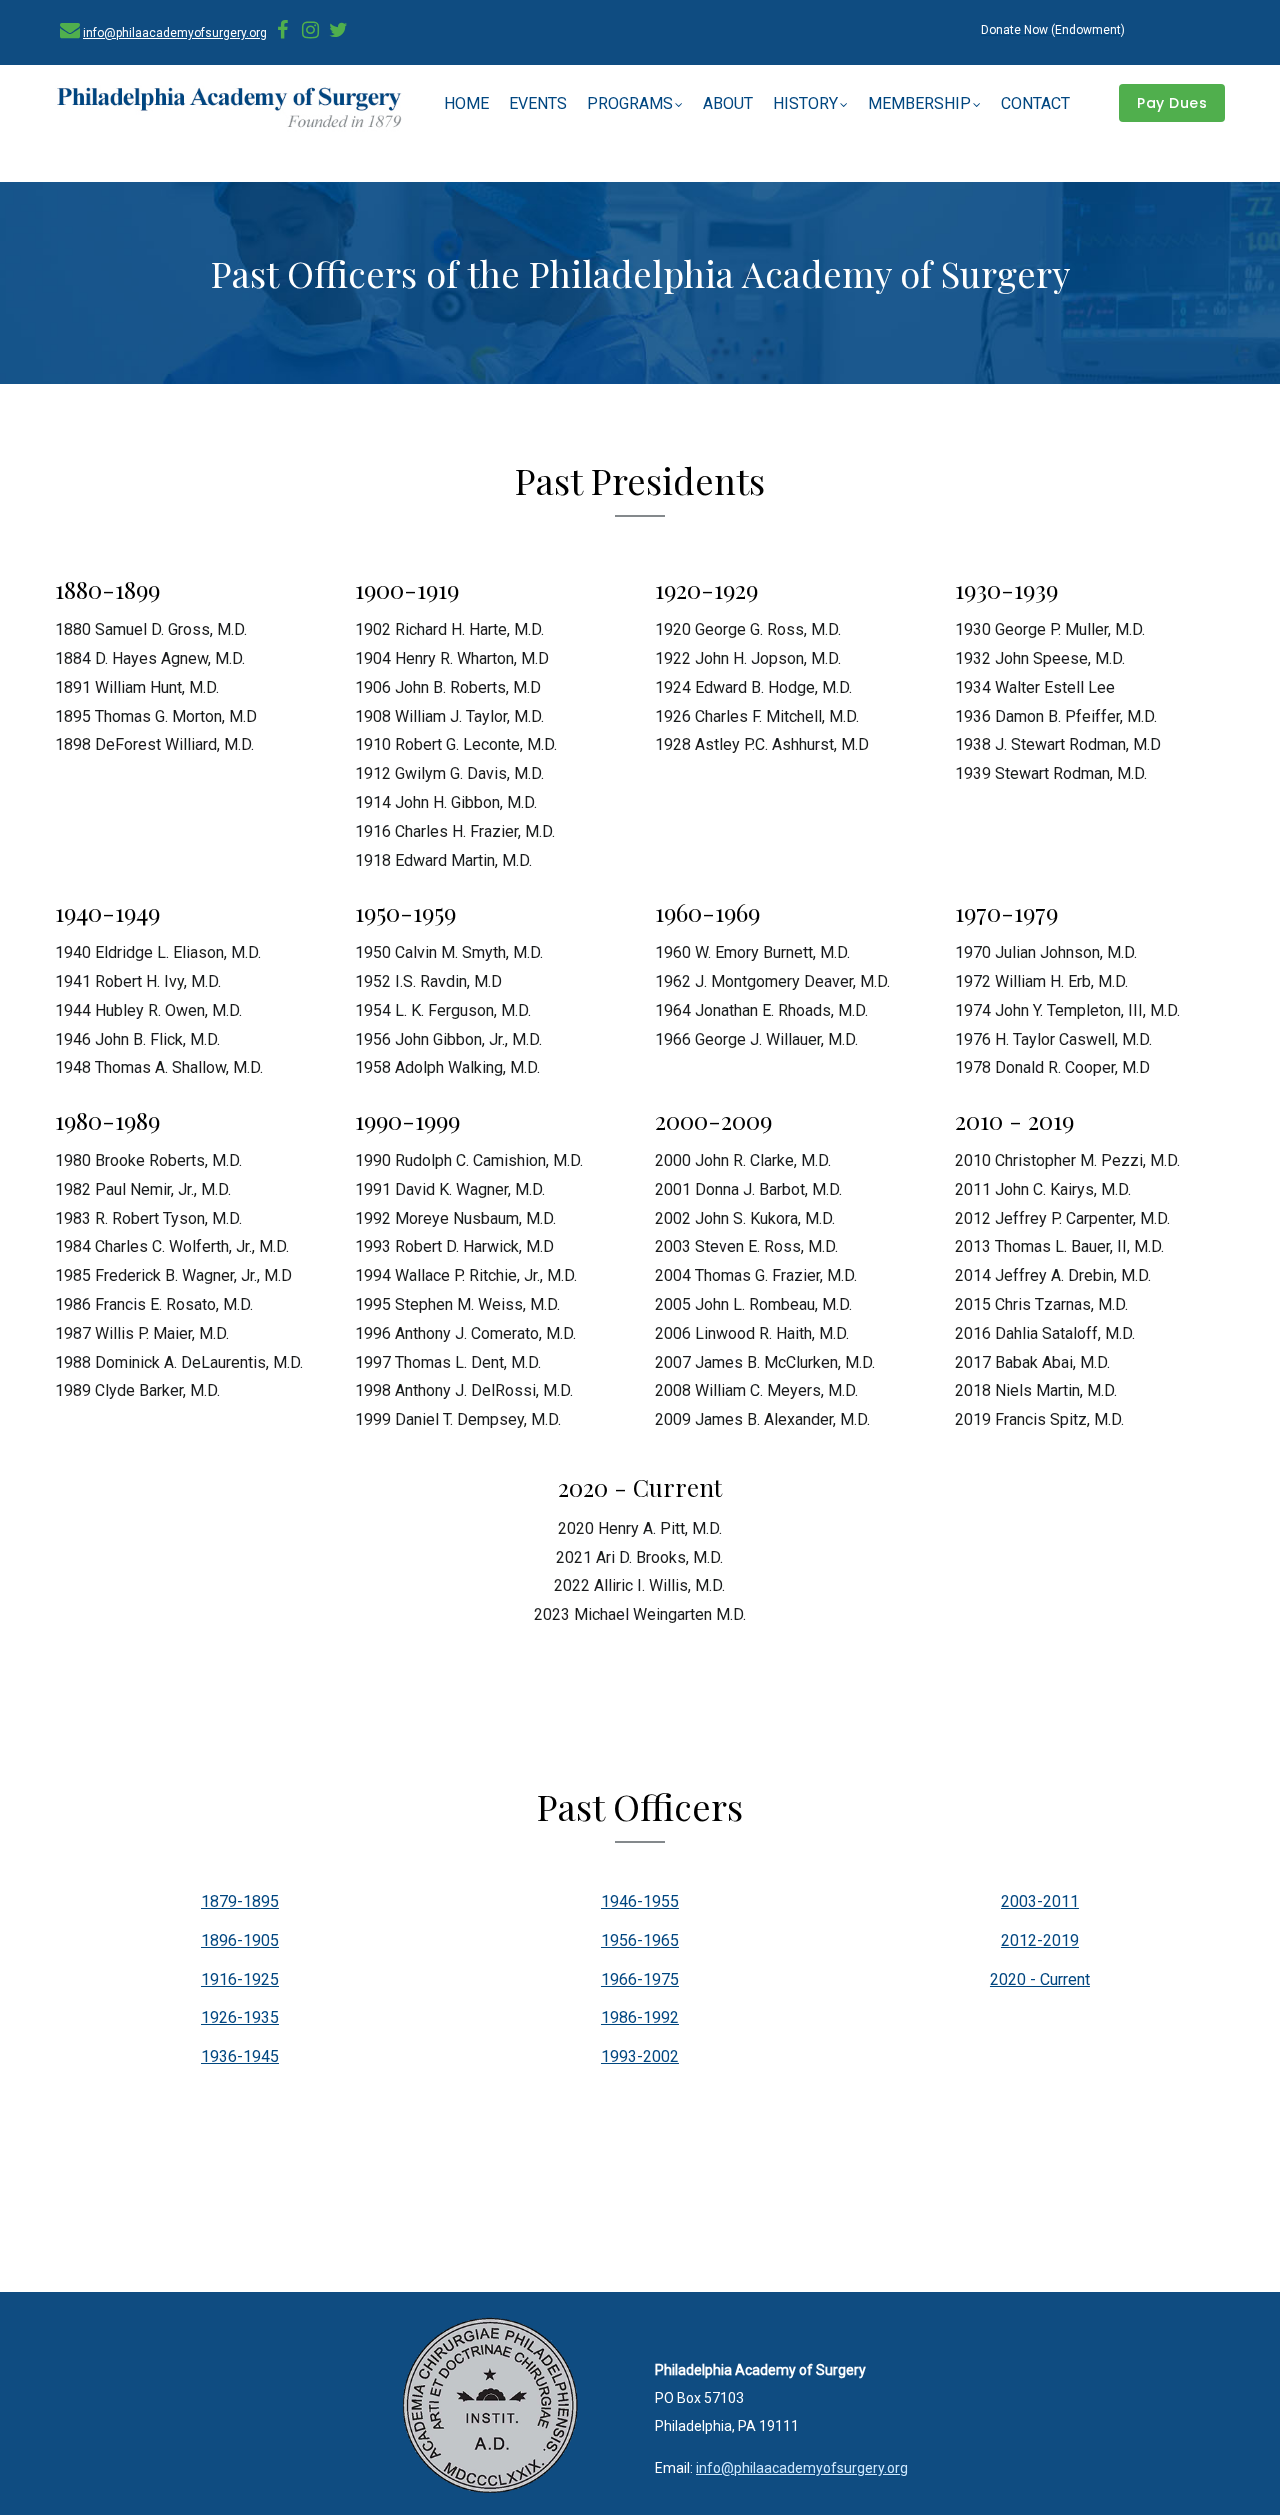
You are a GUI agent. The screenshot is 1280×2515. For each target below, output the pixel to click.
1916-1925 (240, 1979)
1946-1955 (640, 1901)
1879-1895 (240, 1901)
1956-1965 (640, 1940)
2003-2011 (1040, 1901)
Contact (1035, 103)
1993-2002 (640, 2056)
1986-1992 (640, 2017)
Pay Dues (1172, 103)
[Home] (230, 109)
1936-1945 (240, 2056)
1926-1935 (240, 2017)
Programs (630, 103)
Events (538, 103)
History (805, 103)
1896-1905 (240, 1940)
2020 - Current (1040, 1979)
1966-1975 (640, 1979)
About (728, 103)
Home (466, 103)
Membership (919, 103)
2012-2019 (1040, 1940)
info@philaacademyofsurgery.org (175, 33)
